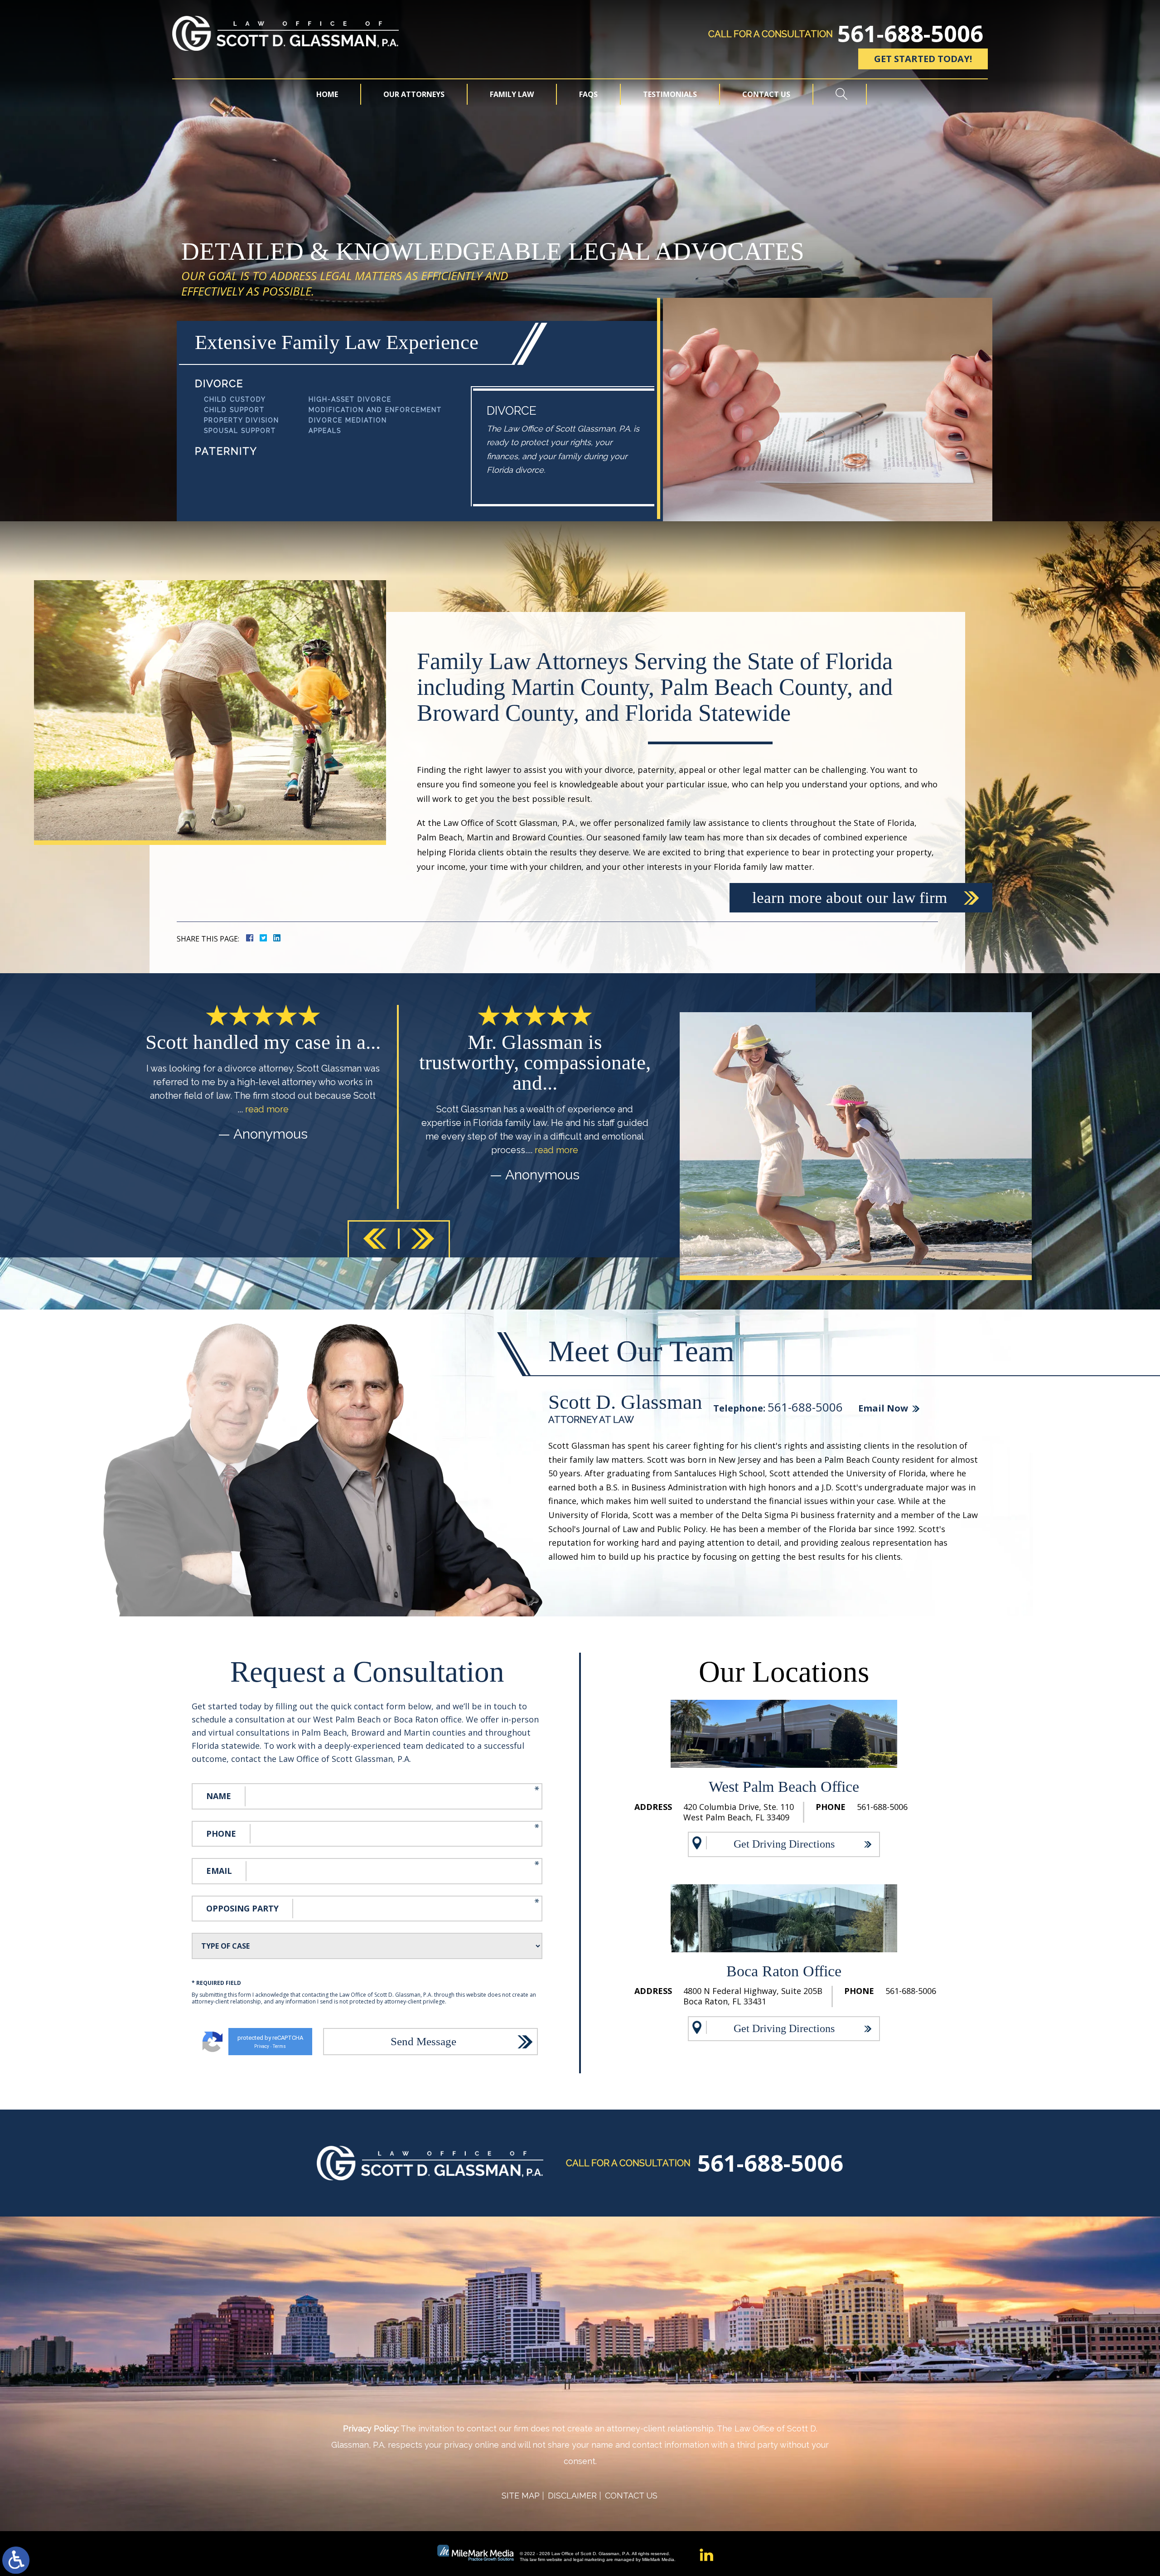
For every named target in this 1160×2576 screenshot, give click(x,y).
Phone (221, 1834)
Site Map (521, 2496)
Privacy (262, 2046)
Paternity (226, 451)
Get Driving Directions (784, 1844)
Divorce (219, 383)
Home (327, 94)
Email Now (883, 1408)
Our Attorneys (414, 94)
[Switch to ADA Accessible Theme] (16, 2560)
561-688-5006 (910, 34)
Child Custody (235, 399)
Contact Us (766, 94)
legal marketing (589, 2559)
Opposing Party (242, 1908)
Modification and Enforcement (375, 410)
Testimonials (670, 94)
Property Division (242, 420)
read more (285, 1150)
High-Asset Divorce (350, 399)
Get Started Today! (923, 59)
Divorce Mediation (348, 420)
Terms (279, 2046)
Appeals (325, 431)
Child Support (234, 410)
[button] (375, 1239)
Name (219, 1796)
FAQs (588, 94)
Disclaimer (572, 2496)
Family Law (512, 94)
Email (219, 1871)
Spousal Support (240, 431)
